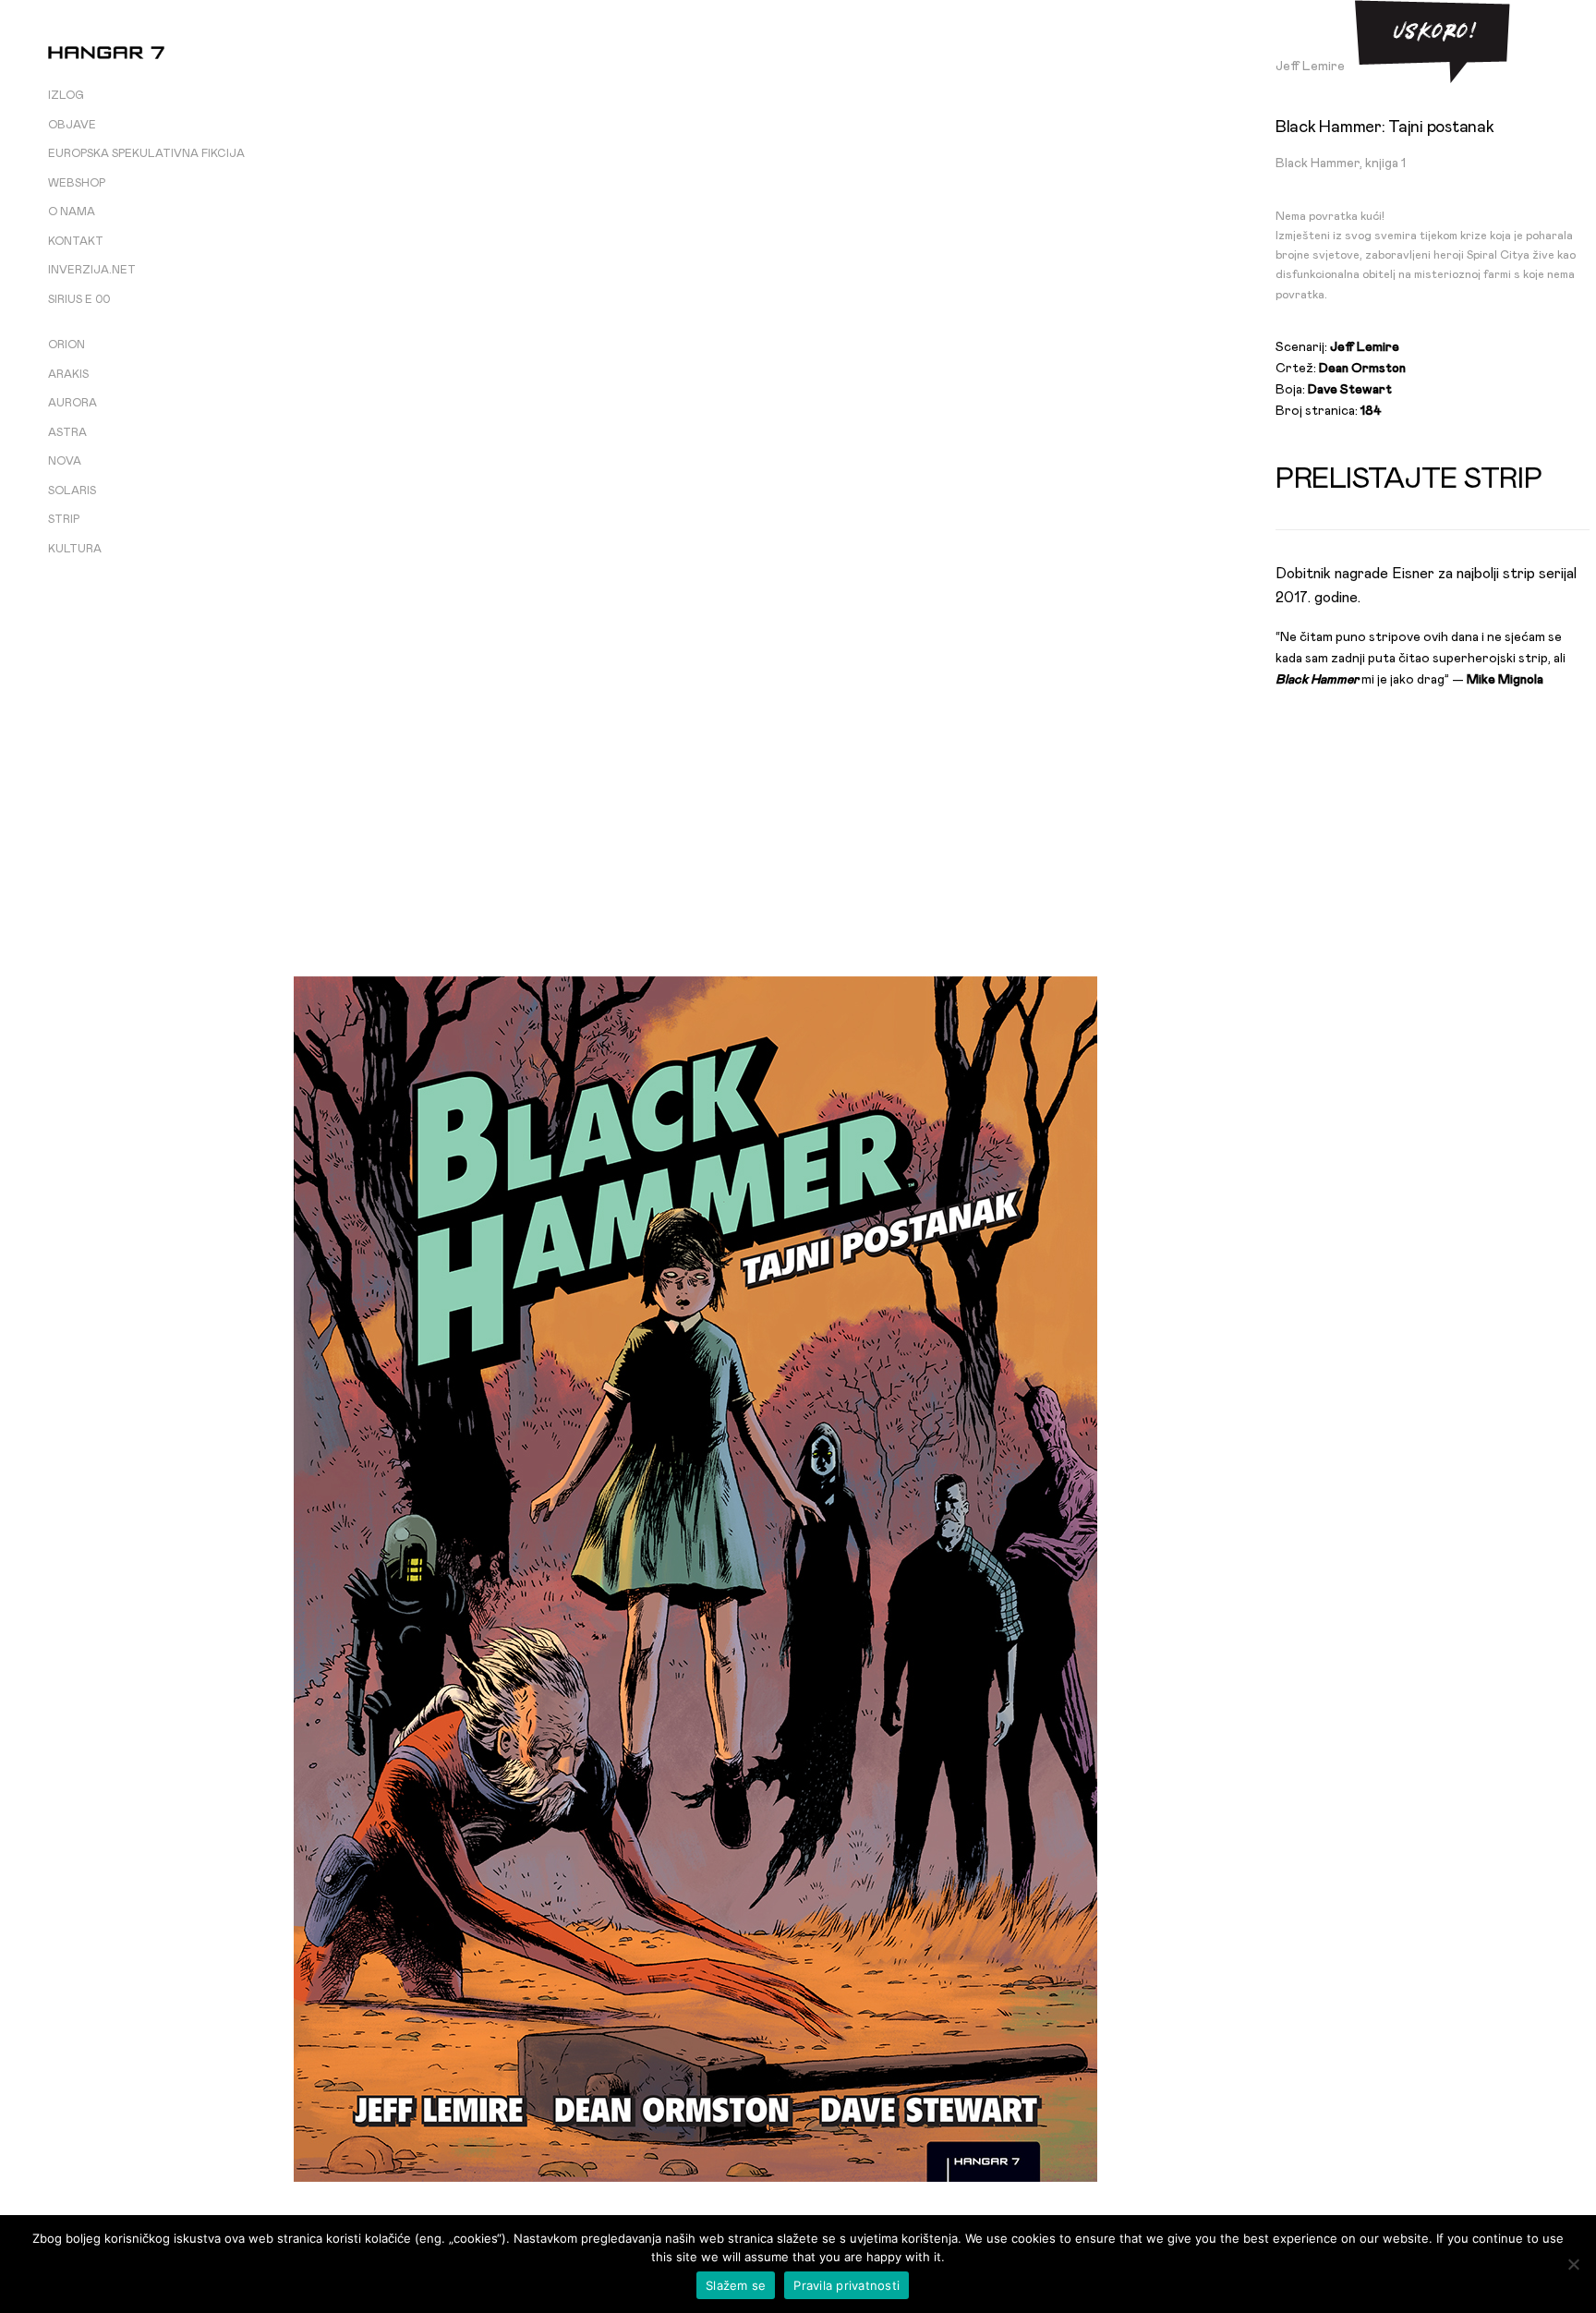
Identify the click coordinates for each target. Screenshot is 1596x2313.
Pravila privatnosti (846, 2285)
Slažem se (736, 2285)
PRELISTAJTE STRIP (1409, 479)
